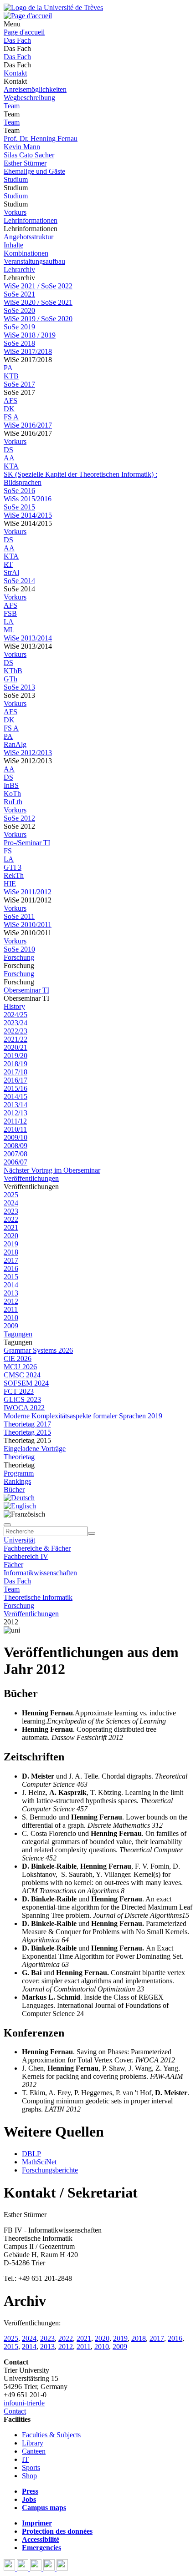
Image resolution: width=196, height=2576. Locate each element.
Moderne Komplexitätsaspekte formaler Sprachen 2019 (83, 1416)
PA (8, 368)
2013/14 (15, 1105)
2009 (11, 1326)
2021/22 (15, 1039)
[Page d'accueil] (28, 16)
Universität (19, 1540)
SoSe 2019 (19, 327)
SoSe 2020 (19, 310)
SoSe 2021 (19, 294)
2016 (11, 1268)
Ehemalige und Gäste (34, 171)
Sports (31, 2468)
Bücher (14, 1490)
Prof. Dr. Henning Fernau (41, 139)
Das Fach (17, 40)
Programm (19, 1473)
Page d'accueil (24, 32)
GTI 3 (13, 867)
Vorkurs (15, 212)
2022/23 (15, 1031)
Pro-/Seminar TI (27, 843)
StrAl (11, 572)
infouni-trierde (24, 2403)
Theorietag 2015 (27, 1432)
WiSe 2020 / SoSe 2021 (38, 302)
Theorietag (19, 1457)
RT (8, 564)
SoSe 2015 (19, 507)
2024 (11, 1203)
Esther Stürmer (25, 163)
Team (12, 106)
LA (9, 622)
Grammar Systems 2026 (38, 1350)
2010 (11, 1318)
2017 (11, 1260)
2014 (11, 1285)
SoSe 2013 (19, 687)
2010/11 (15, 1129)
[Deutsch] (19, 1498)
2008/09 (15, 1146)
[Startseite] (53, 8)
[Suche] (7, 1525)
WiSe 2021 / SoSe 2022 (38, 286)
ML (9, 630)
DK (9, 409)
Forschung (19, 957)
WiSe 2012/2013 (28, 753)
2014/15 (15, 1096)
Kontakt (15, 73)
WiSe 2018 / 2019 (30, 335)
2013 (11, 1293)
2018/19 (15, 1064)
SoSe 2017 (19, 384)
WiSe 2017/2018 (28, 351)
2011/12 (15, 1121)
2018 (11, 1252)
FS (8, 851)
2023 (11, 1211)
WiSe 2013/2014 (28, 638)
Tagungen (18, 1334)
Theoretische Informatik (38, 1597)
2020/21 (15, 1047)
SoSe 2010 (19, 949)
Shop (29, 2476)
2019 (11, 1244)
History (14, 1006)
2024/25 (15, 1015)
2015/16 (15, 1088)
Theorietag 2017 (27, 1424)
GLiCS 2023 (22, 1399)
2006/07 (15, 1162)
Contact (15, 2411)
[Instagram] (50, 2568)
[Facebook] (10, 2568)
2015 (11, 1277)
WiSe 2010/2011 (28, 925)
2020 (11, 1236)
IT (25, 2459)
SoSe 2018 (19, 343)
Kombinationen (26, 253)
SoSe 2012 (19, 818)
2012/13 (15, 1113)
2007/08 (15, 1154)
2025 (11, 1195)
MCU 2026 (20, 1367)
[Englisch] (20, 1506)
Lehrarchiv (19, 270)
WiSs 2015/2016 (28, 499)
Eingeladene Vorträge (35, 1449)
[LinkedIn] (62, 2568)
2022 (11, 1219)
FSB (10, 613)
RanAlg (15, 744)
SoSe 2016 (19, 491)
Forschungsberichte (50, 2170)
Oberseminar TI (26, 990)
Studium (16, 179)
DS (8, 450)
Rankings (17, 1481)
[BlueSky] (23, 2568)
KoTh (12, 794)
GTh (10, 679)
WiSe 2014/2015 (28, 515)
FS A (11, 417)
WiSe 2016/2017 (28, 425)
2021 (11, 1228)
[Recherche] (92, 1533)
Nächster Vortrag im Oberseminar (52, 1170)
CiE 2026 (18, 1359)
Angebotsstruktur (28, 237)
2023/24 (15, 1023)
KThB (13, 671)
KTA (11, 466)
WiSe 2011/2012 (28, 892)
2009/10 (15, 1137)
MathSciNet (39, 2162)
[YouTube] (37, 2568)
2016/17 (15, 1080)
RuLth (13, 802)
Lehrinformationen (31, 220)
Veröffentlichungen (31, 1178)
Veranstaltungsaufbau (34, 261)
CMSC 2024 (22, 1375)
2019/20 (15, 1056)
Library (33, 2443)
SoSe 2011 (19, 916)
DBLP (31, 2154)
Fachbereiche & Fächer (37, 1548)
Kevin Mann (22, 147)
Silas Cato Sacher (29, 155)
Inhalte (13, 245)
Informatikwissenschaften (40, 1573)
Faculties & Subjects (51, 2435)
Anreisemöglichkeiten (35, 89)
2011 (11, 1309)
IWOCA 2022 (24, 1408)
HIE (10, 884)
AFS (10, 401)
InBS (11, 785)
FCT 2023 (19, 1391)
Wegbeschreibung (29, 98)
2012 (11, 1301)
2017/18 (15, 1072)
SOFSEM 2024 (26, 1383)
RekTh (14, 875)
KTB (11, 376)
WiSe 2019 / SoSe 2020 (38, 319)
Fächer (13, 1565)
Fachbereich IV (26, 1556)
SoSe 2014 (19, 581)
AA (9, 458)
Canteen (34, 2451)
